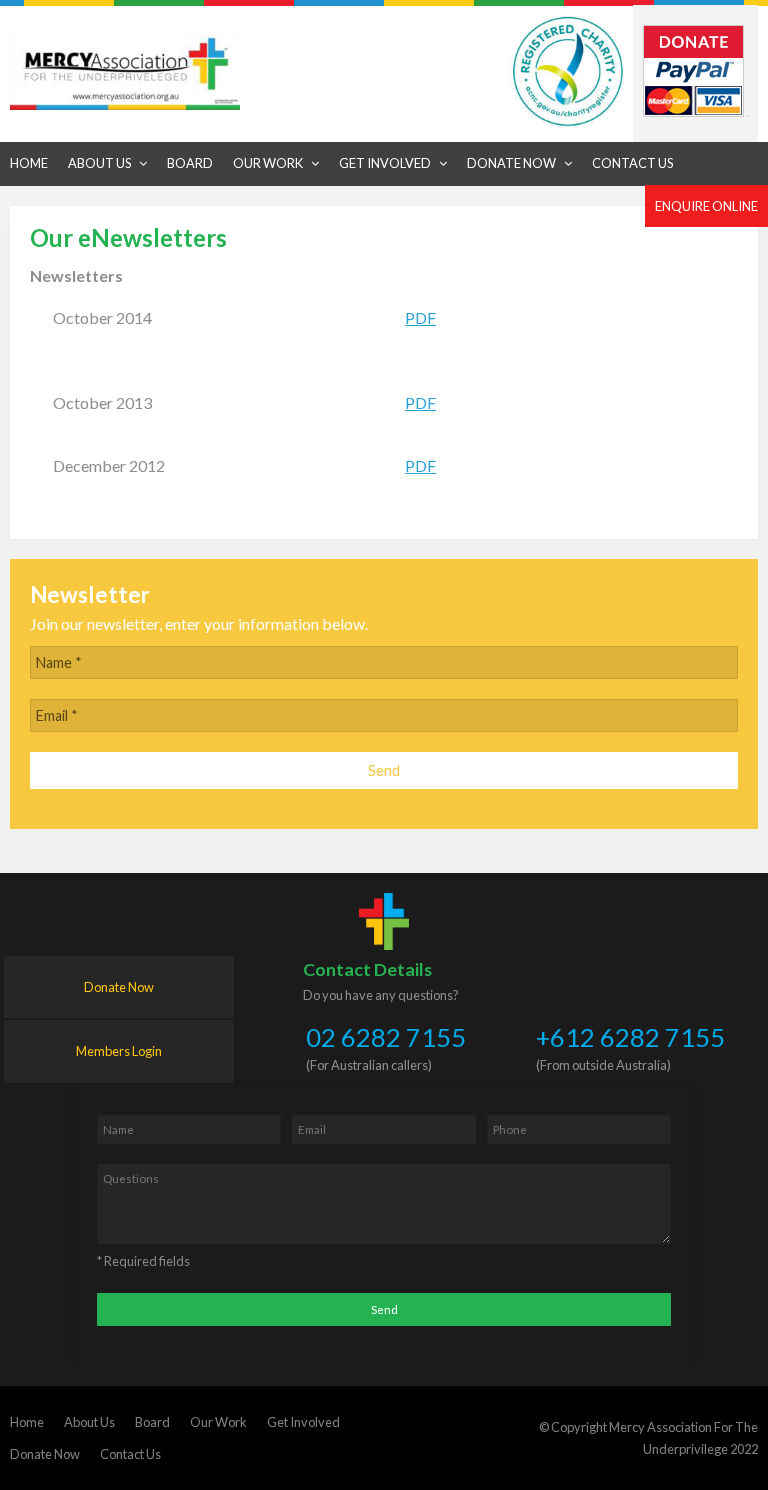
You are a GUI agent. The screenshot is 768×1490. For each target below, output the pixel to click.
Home (27, 1422)
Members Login (119, 1051)
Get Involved (303, 1422)
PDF (420, 317)
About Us (89, 1422)
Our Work (218, 1422)
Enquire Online (706, 206)
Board (152, 1422)
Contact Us (130, 1454)
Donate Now (119, 987)
